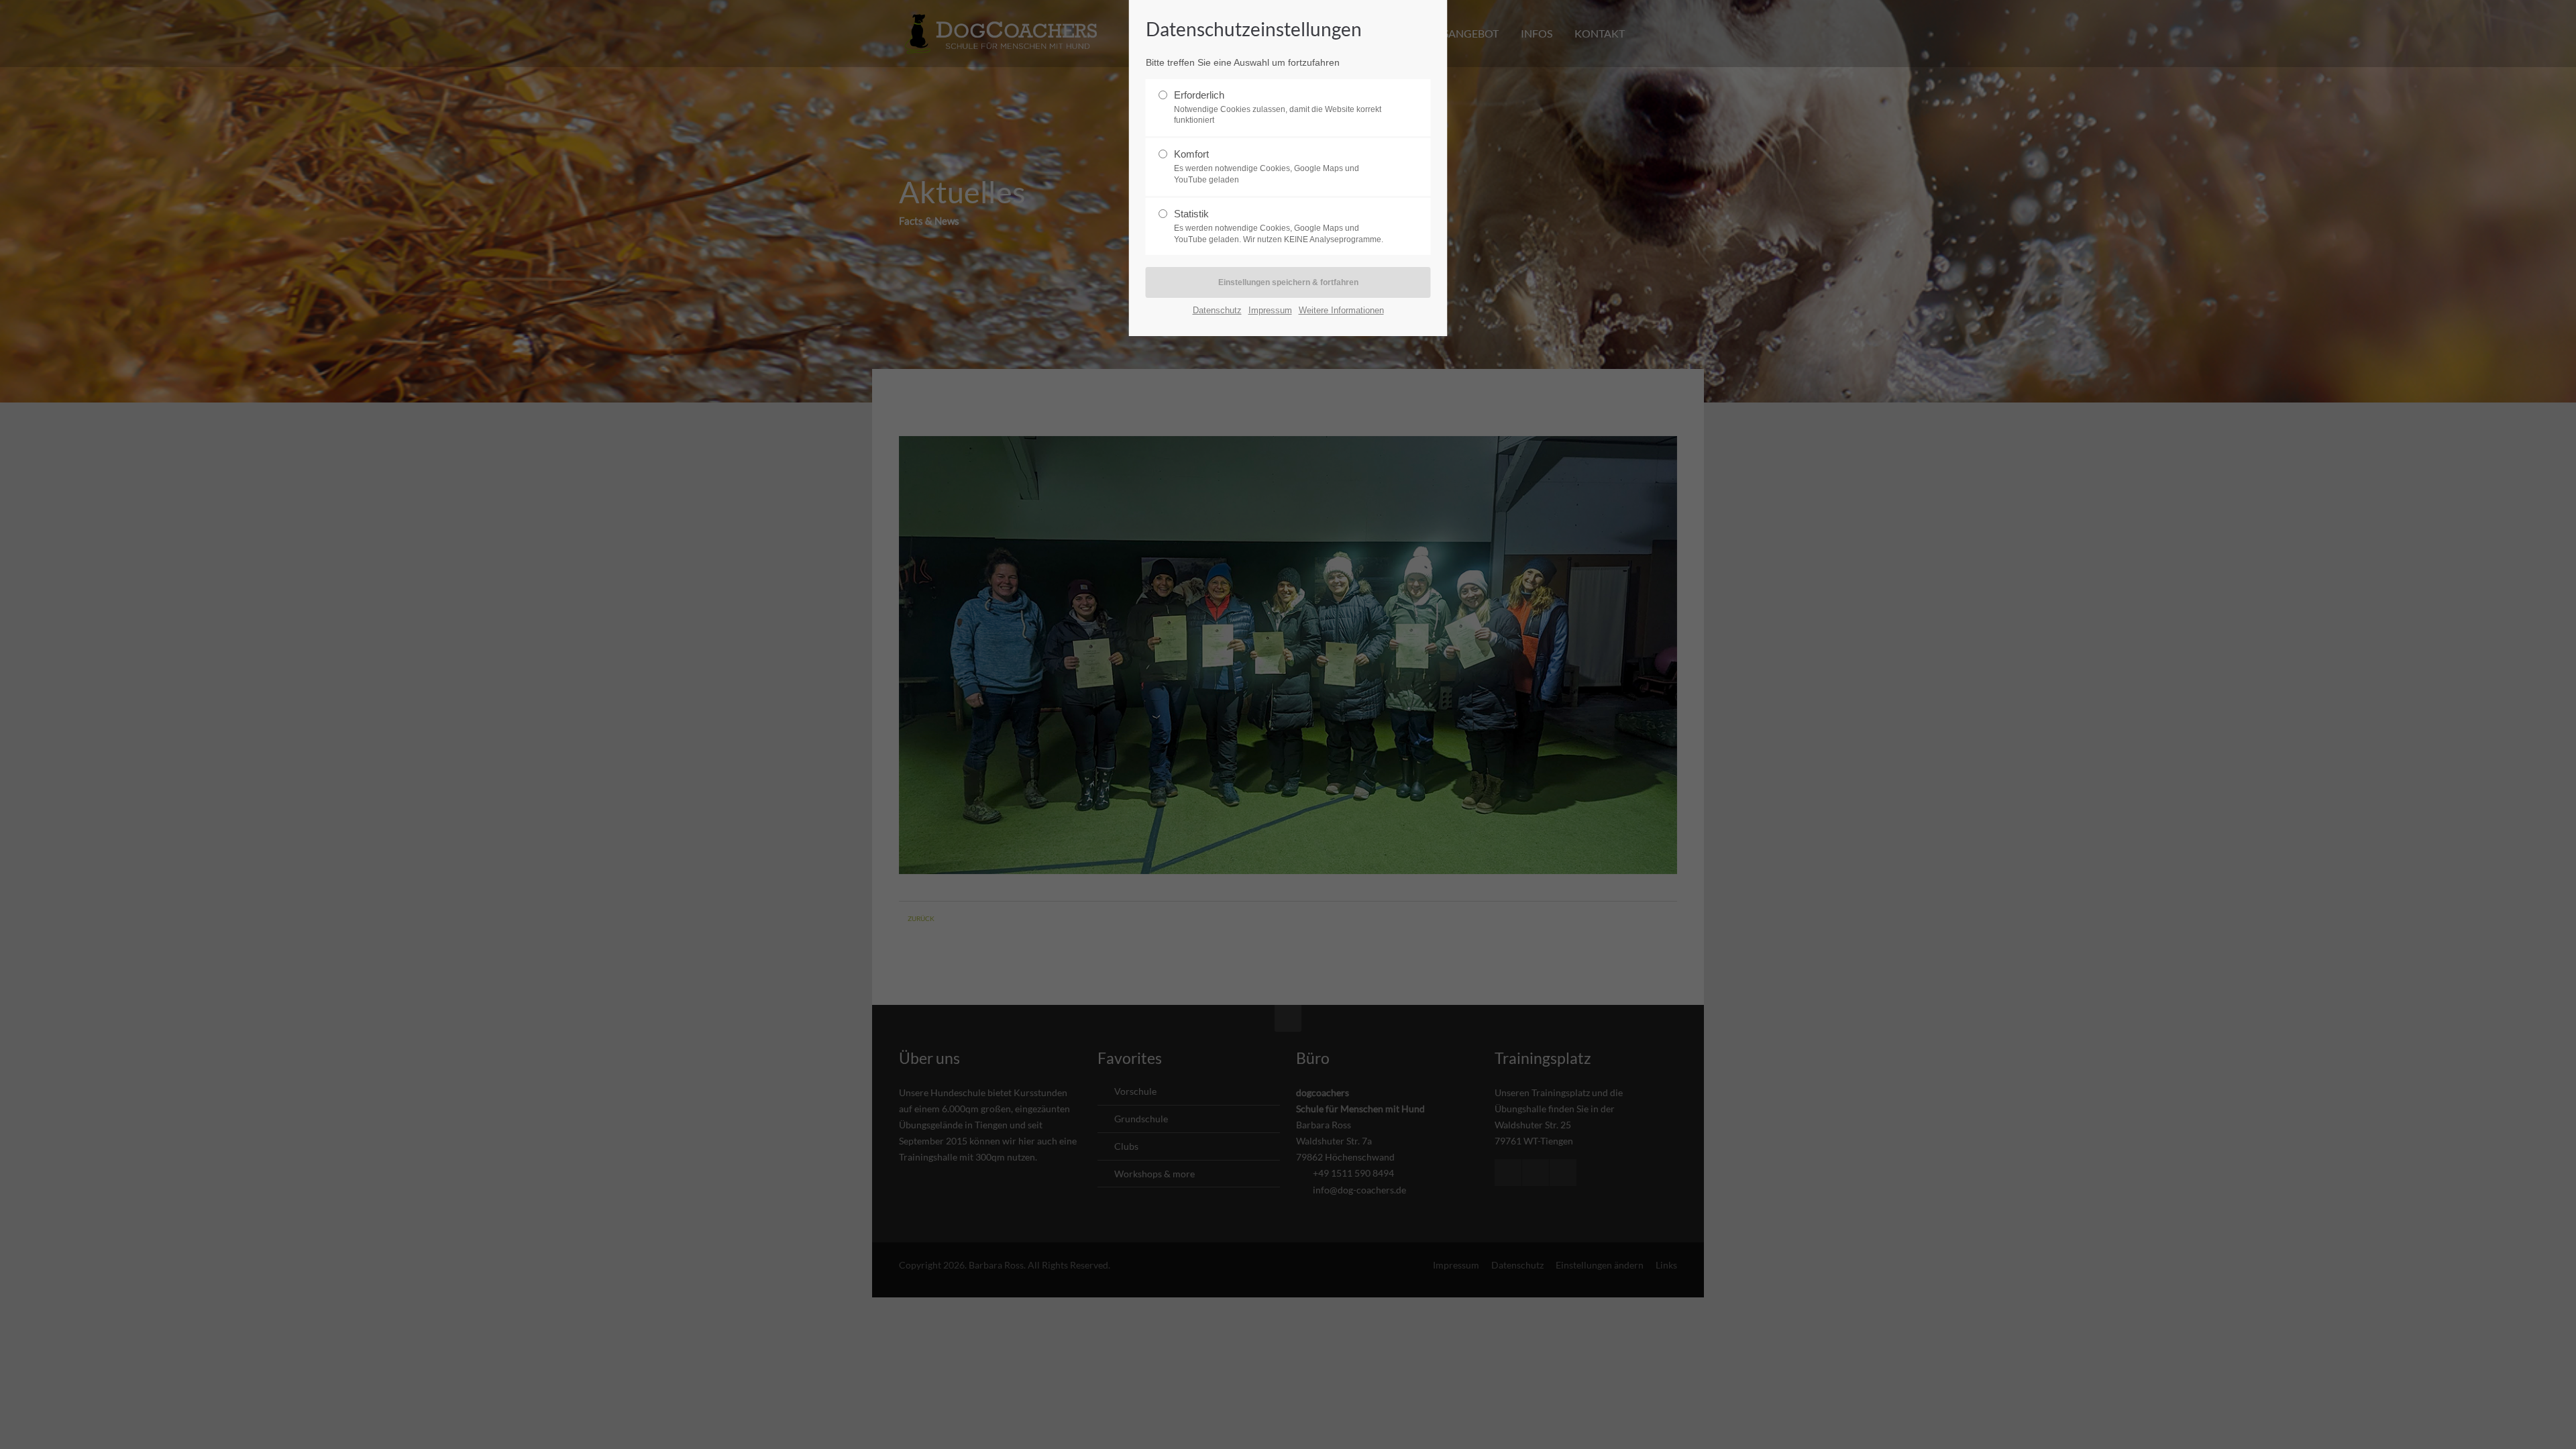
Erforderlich (1278, 107)
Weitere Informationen (1341, 310)
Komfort (1267, 166)
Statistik (1279, 226)
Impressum (1270, 310)
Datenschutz (1217, 310)
